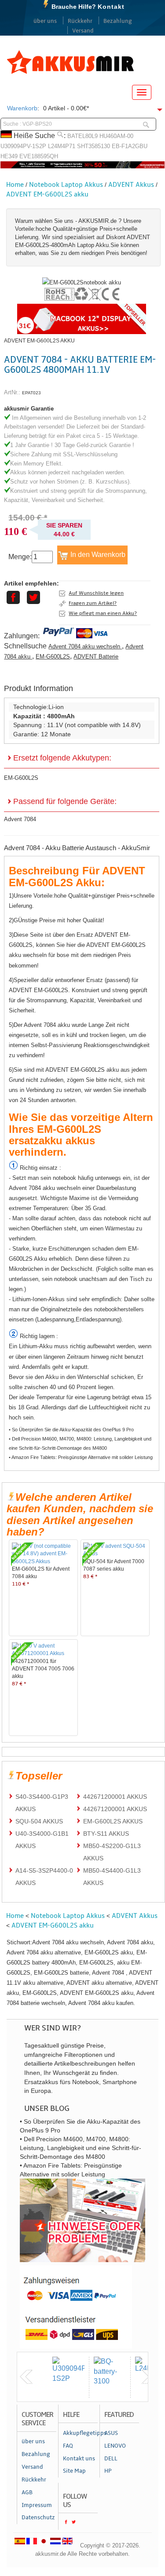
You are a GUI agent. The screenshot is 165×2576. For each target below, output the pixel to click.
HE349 (9, 156)
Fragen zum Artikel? (93, 603)
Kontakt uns (79, 2459)
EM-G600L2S (53, 657)
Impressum (37, 2505)
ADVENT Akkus (131, 185)
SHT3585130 (93, 146)
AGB (27, 2492)
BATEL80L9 (82, 136)
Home (15, 185)
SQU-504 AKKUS (39, 1821)
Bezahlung (118, 21)
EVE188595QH (39, 156)
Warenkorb (22, 108)
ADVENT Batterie (96, 657)
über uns (45, 21)
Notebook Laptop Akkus (66, 185)
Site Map (74, 2471)
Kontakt (111, 7)
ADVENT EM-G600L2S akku (47, 194)
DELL (111, 2459)
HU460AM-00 (116, 136)
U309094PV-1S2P (23, 146)
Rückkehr (80, 21)
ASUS (111, 2433)
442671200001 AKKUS (115, 1797)
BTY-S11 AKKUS (106, 1834)
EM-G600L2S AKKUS (113, 1821)
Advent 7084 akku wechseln (85, 646)
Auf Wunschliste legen (96, 593)
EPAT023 (31, 393)
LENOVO (115, 2446)
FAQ (68, 2446)
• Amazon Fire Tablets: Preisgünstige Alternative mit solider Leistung (81, 1457)
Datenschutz (38, 2518)
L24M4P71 (62, 146)
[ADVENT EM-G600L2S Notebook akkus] (82, 282)
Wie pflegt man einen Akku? (103, 613)
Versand (83, 31)
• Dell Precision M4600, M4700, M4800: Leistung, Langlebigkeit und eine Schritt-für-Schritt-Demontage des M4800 (80, 1443)
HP (108, 2471)
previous (26, 2377)
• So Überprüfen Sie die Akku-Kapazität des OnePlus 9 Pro (71, 1430)
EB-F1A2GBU (130, 146)
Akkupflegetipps (80, 2433)
